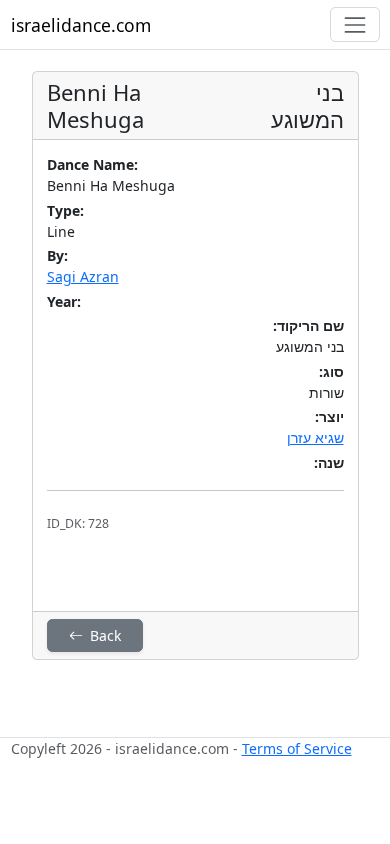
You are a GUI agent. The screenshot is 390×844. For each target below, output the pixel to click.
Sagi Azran (83, 276)
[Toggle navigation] (354, 24)
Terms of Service (297, 748)
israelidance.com (81, 25)
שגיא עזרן (315, 437)
